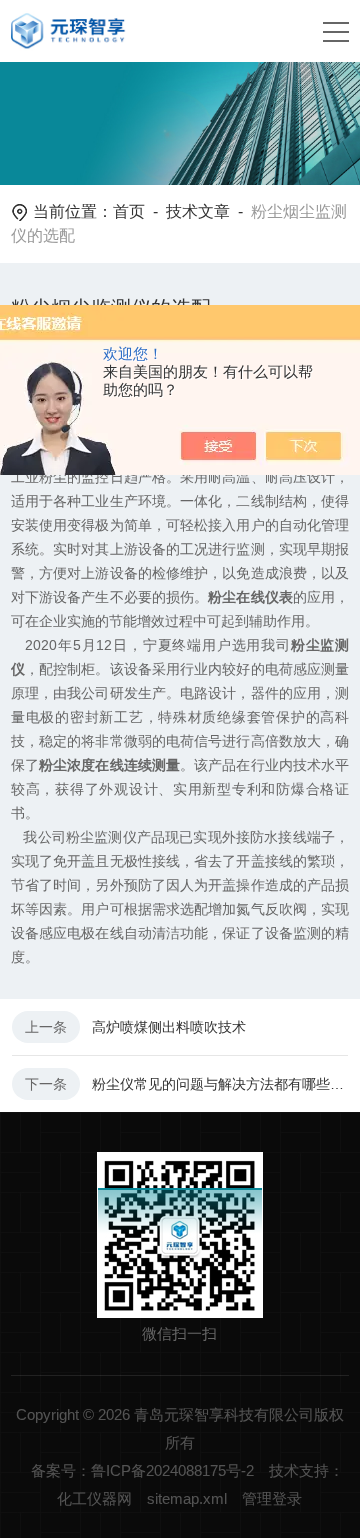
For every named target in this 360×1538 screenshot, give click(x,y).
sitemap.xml (187, 1498)
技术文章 (198, 211)
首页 (129, 211)
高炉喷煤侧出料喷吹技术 (169, 1027)
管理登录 (272, 1498)
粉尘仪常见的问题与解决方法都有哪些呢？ (220, 1084)
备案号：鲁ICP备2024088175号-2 (142, 1470)
